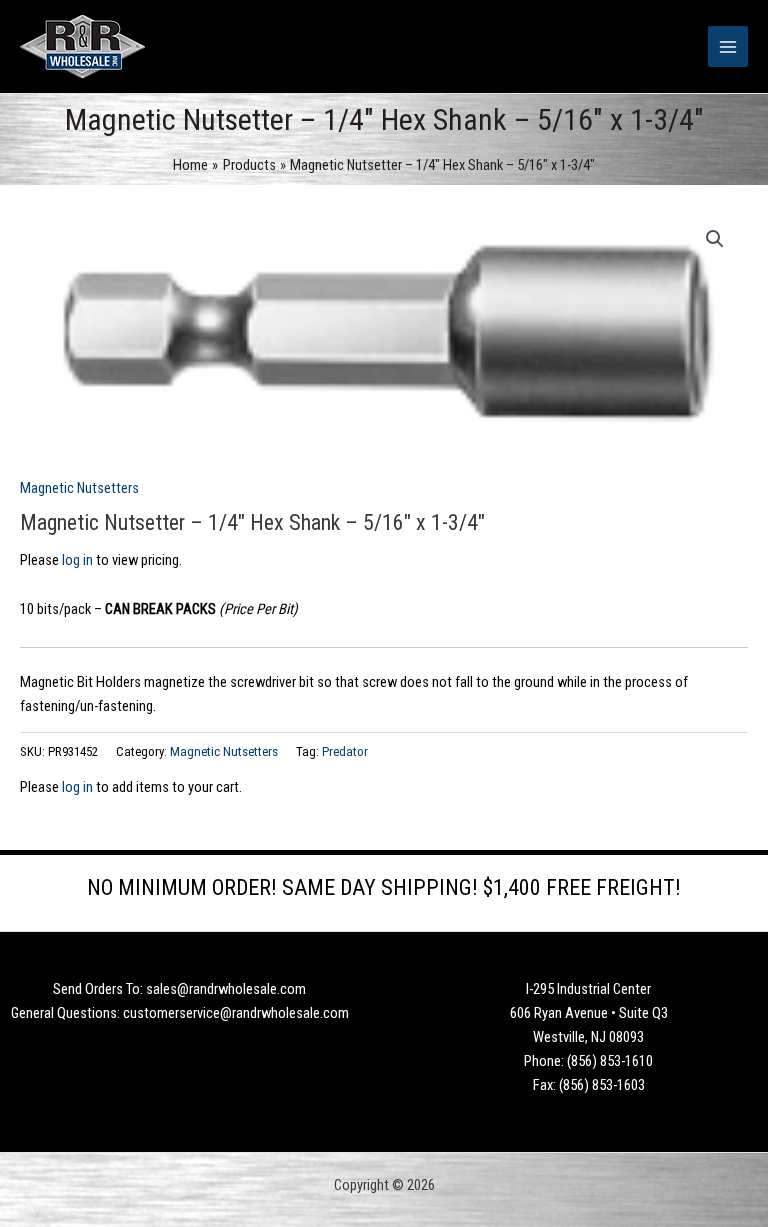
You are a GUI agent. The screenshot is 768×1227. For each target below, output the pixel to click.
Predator (345, 751)
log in (77, 560)
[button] (715, 239)
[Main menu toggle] (728, 46)
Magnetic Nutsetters (79, 488)
